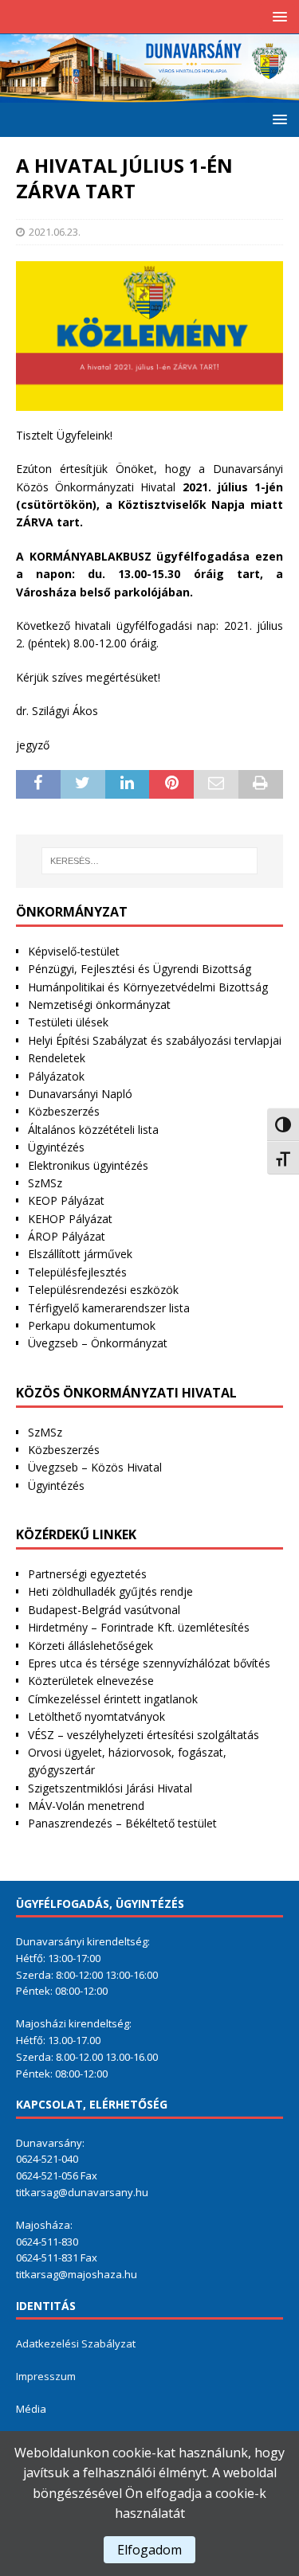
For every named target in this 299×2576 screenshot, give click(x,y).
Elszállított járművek (80, 1254)
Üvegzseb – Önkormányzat (98, 1343)
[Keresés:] (150, 861)
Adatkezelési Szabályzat (76, 2343)
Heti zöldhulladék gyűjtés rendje (110, 1591)
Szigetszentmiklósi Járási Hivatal (110, 1788)
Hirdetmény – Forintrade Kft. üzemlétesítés (139, 1627)
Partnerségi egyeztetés (87, 1574)
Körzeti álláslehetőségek (90, 1646)
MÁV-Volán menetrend (86, 1806)
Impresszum (46, 2376)
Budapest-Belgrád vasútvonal (104, 1610)
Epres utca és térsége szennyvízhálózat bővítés (149, 1663)
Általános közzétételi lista (93, 1130)
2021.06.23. (55, 232)
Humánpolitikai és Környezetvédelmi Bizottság (148, 987)
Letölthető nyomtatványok (96, 1716)
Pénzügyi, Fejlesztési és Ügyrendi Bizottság (140, 969)
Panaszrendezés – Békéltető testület (122, 1823)
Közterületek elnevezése (91, 1681)
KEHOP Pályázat (70, 1219)
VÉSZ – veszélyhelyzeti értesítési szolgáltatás (144, 1735)
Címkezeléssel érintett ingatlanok (113, 1699)
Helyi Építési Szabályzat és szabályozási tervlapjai (155, 1040)
